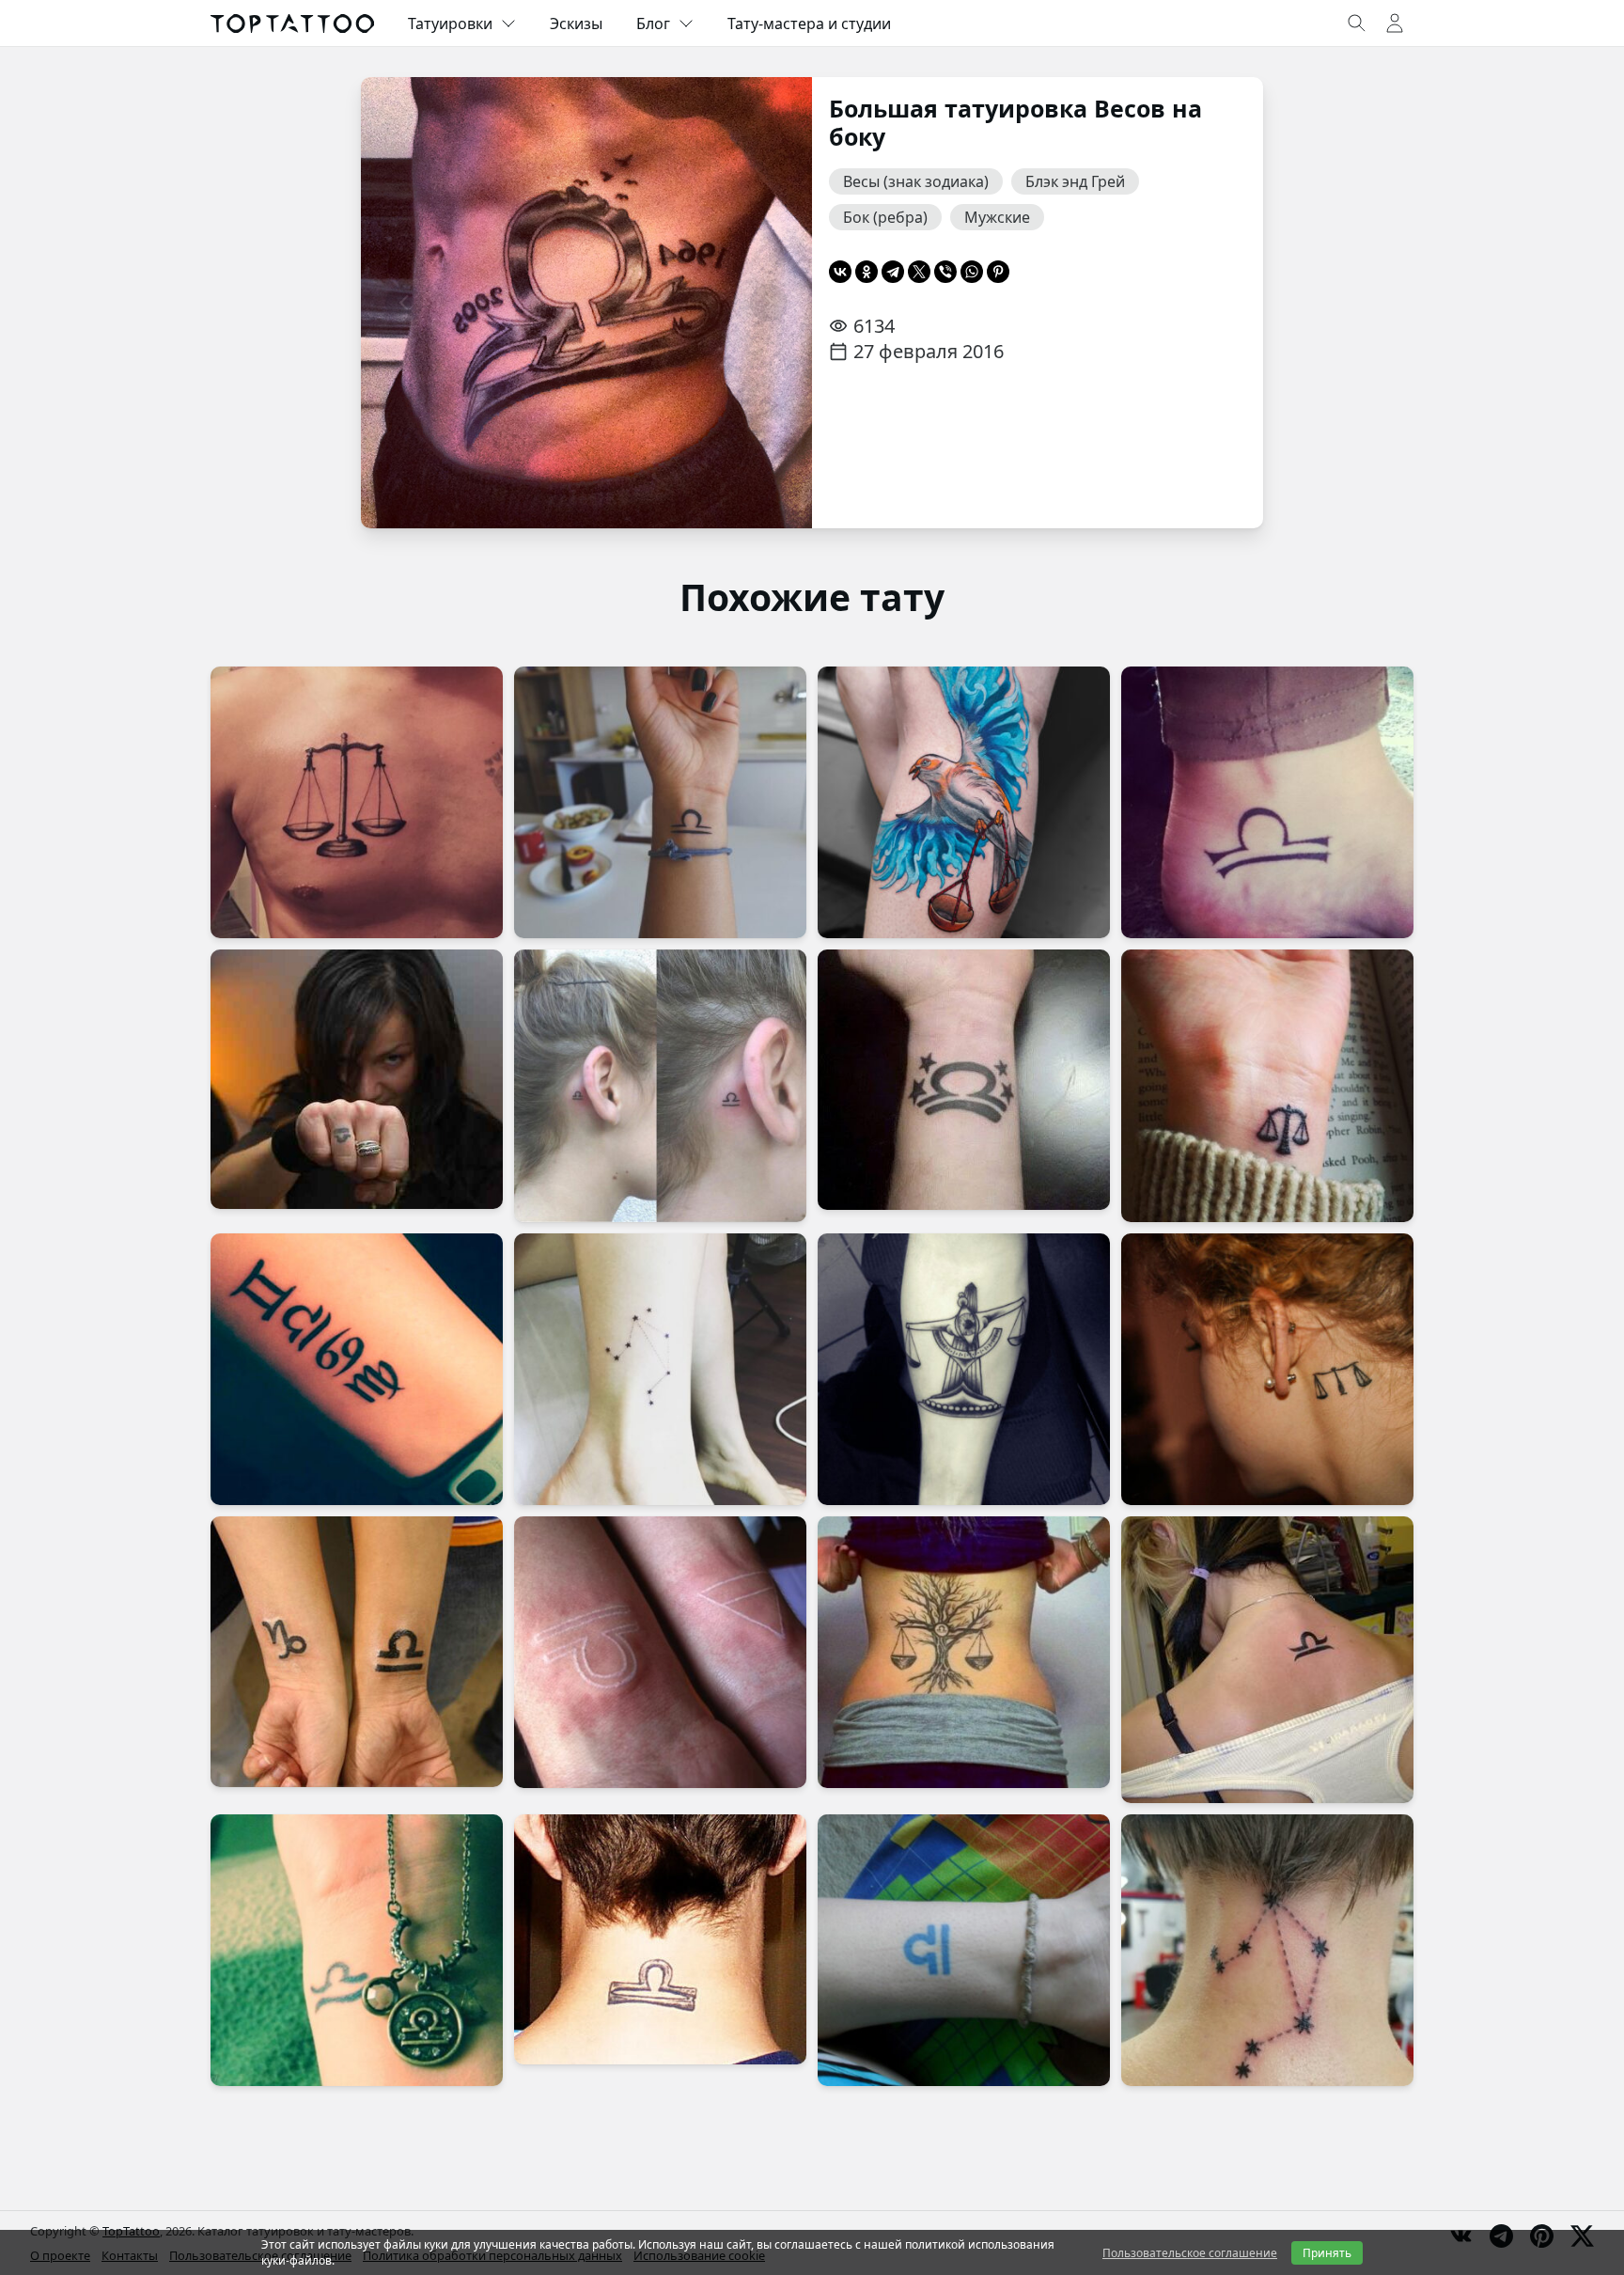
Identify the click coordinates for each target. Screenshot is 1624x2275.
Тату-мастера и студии (809, 24)
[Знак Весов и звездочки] (964, 1079)
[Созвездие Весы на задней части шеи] (1267, 1950)
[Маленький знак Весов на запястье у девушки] (1267, 1085)
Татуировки (450, 24)
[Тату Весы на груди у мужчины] (357, 802)
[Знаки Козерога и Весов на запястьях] (357, 1652)
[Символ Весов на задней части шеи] (660, 1939)
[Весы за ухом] (1267, 1369)
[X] (919, 272)
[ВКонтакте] (840, 272)
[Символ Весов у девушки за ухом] (660, 1085)
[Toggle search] (1357, 24)
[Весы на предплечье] (964, 1369)
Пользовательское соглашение (1190, 2253)
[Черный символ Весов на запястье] (357, 1950)
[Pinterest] (998, 272)
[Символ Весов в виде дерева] (964, 1652)
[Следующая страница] (769, 303)
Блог (653, 24)
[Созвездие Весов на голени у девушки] (660, 1369)
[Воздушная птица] (964, 802)
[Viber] (945, 272)
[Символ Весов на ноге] (964, 1950)
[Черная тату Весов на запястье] (660, 802)
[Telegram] (893, 272)
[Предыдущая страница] (404, 303)
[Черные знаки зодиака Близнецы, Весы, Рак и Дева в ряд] (357, 1369)
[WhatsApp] (972, 272)
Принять (1327, 2253)
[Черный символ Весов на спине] (1267, 1660)
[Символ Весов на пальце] (357, 1079)
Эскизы (576, 24)
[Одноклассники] (867, 272)
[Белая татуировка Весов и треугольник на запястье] (660, 1652)
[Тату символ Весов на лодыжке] (1267, 802)
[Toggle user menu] (1395, 24)
